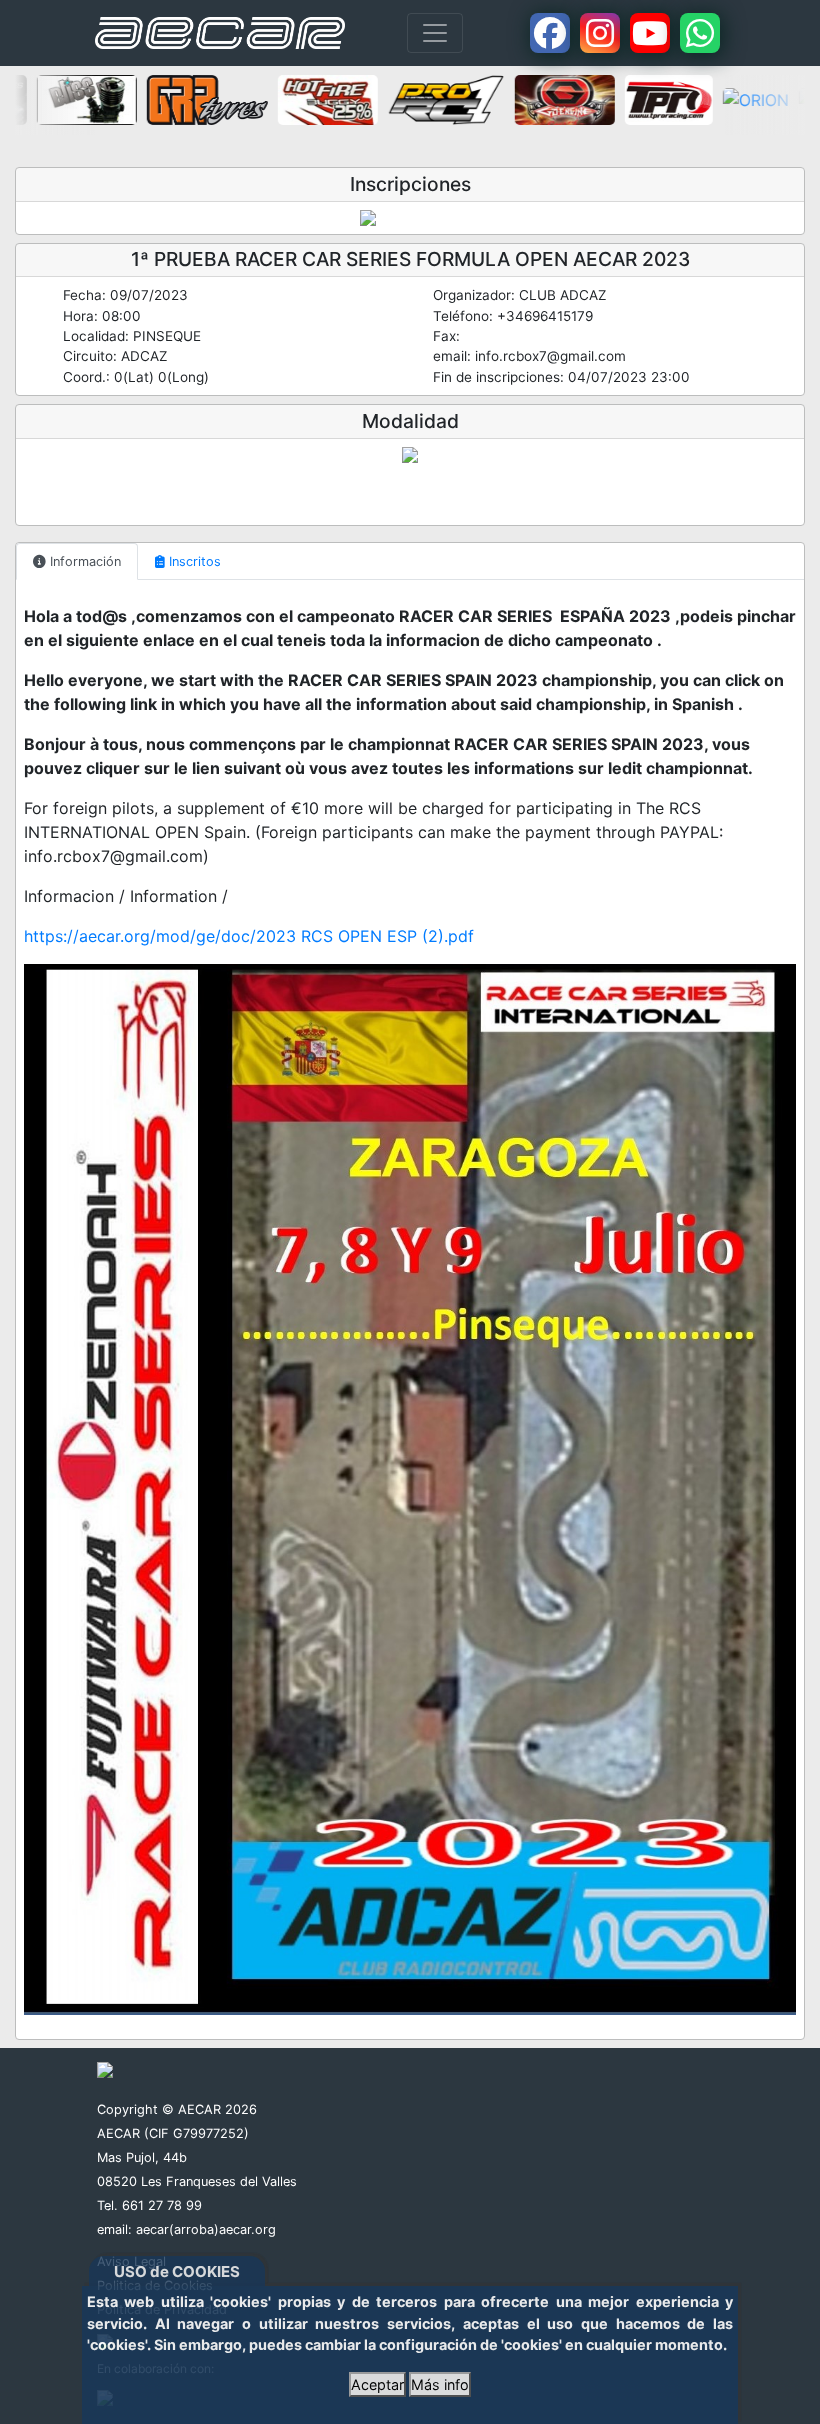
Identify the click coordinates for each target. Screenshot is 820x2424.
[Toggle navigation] (435, 33)
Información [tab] (83, 561)
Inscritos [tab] (193, 561)
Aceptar (377, 2384)
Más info (440, 2384)
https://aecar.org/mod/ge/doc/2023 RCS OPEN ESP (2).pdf (249, 936)
